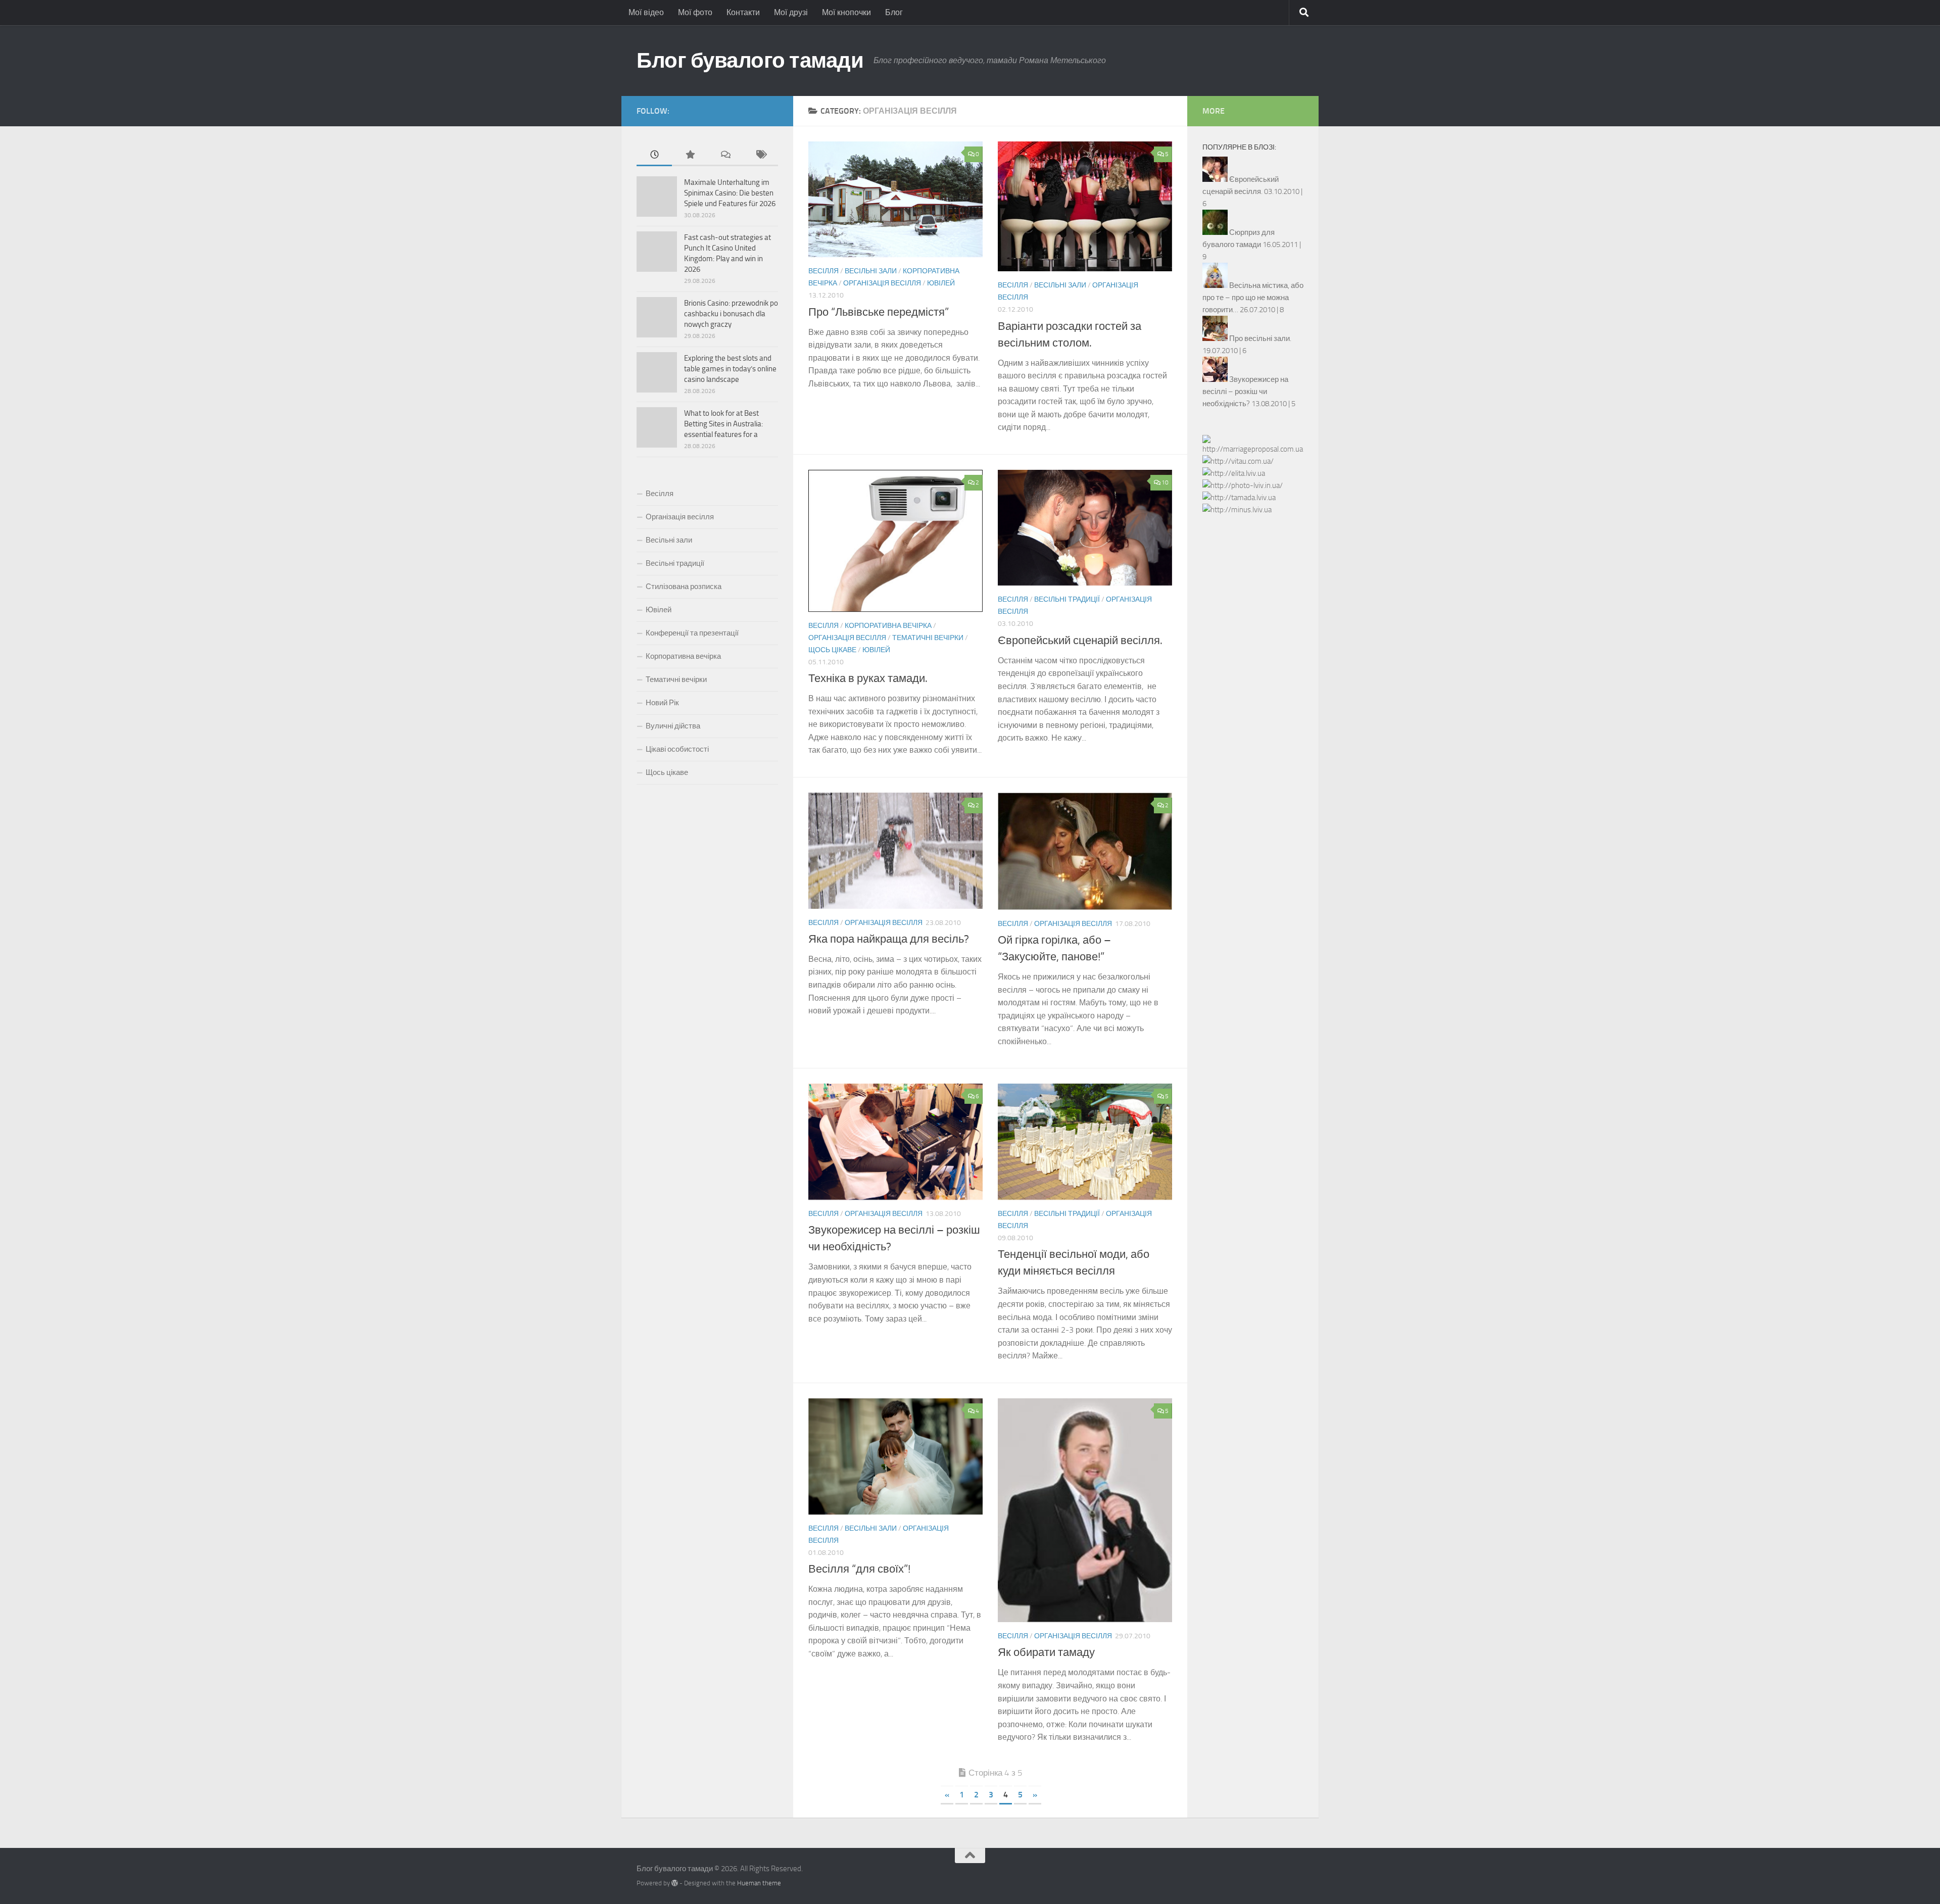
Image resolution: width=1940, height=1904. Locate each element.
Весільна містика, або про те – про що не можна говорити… (1253, 298)
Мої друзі (791, 12)
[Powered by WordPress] (675, 1883)
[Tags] (760, 155)
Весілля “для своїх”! (859, 1569)
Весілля (823, 271)
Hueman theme (759, 1883)
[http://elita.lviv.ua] (1234, 473)
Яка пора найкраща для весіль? (889, 939)
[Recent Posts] (654, 155)
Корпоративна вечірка (888, 626)
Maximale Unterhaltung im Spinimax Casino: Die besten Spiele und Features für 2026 (730, 193)
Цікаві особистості (677, 749)
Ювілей (941, 283)
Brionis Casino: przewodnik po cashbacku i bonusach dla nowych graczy (731, 314)
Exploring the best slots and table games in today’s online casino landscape (730, 369)
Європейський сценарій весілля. (1080, 641)
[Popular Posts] (690, 155)
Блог (894, 12)
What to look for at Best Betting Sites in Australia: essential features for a (723, 424)
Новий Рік (662, 703)
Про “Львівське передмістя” (879, 312)
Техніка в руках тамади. (868, 678)
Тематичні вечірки (928, 638)
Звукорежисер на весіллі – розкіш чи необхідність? (1245, 392)
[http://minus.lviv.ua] (1237, 510)
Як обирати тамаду (1046, 1652)
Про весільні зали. (1260, 338)
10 (1165, 482)
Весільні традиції (1067, 599)
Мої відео (646, 12)
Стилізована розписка (684, 587)
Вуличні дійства (673, 726)
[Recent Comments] (725, 155)
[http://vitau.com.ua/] (1238, 461)
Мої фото (695, 12)
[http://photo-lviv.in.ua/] (1243, 485)
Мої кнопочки (846, 12)
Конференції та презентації (692, 633)
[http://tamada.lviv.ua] (1239, 498)
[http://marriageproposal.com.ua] (1253, 449)
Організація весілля (882, 283)
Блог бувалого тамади (750, 61)
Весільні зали (871, 271)
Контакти (743, 12)
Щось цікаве (832, 650)
